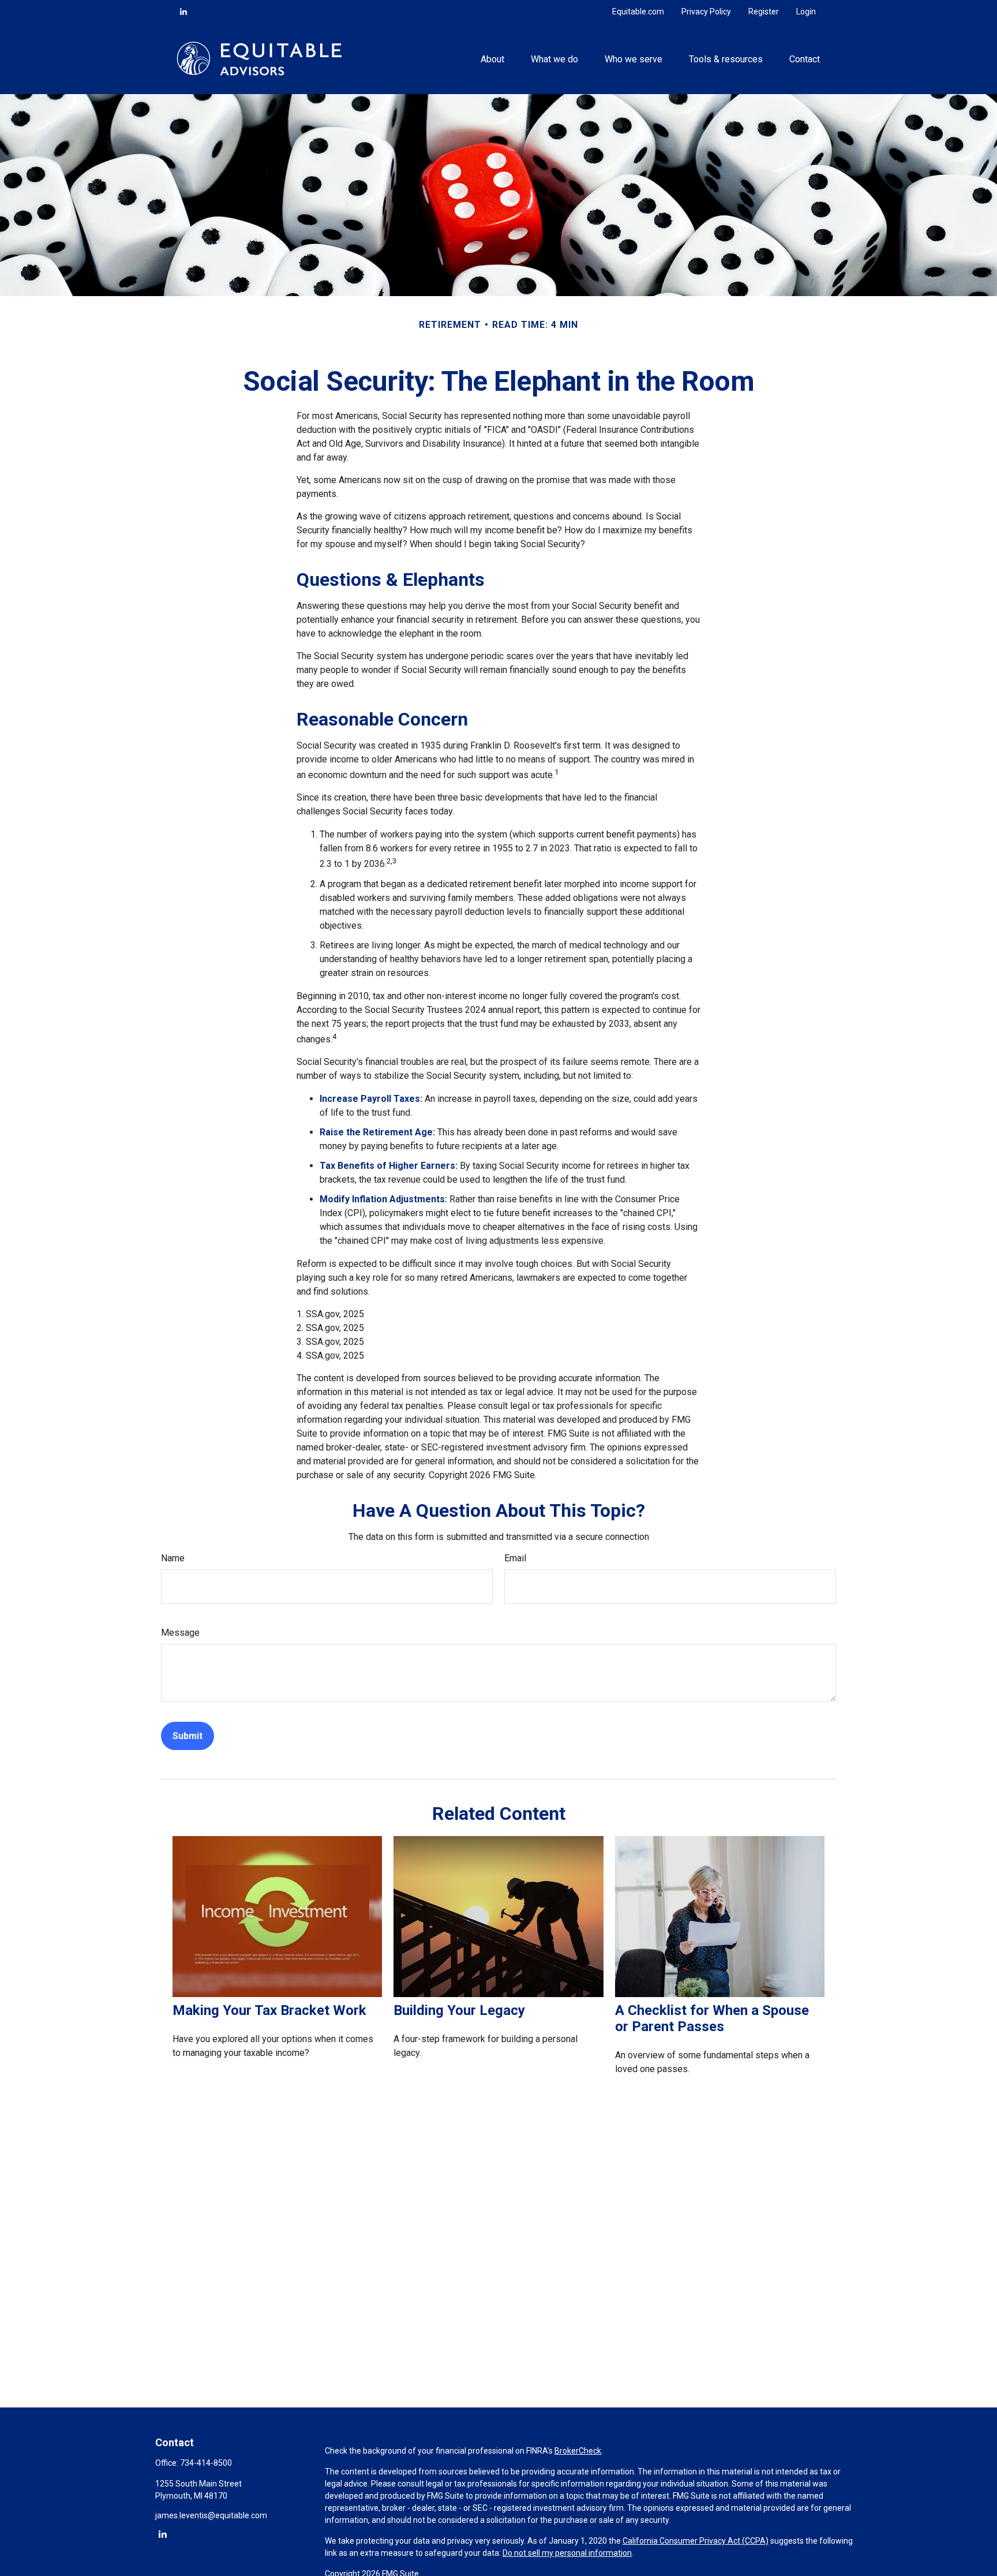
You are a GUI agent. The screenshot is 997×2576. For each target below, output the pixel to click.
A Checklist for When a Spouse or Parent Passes (712, 2018)
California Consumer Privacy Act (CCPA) (696, 2541)
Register (764, 12)
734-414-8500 (206, 2463)
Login (806, 12)
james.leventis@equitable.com (211, 2515)
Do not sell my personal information (567, 2553)
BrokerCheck (578, 2451)
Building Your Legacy (459, 2010)
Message (180, 1633)
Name (173, 1558)
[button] (492, 58)
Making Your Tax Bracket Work (269, 2010)
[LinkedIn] (183, 12)
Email (515, 1558)
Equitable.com (638, 12)
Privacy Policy (706, 12)
